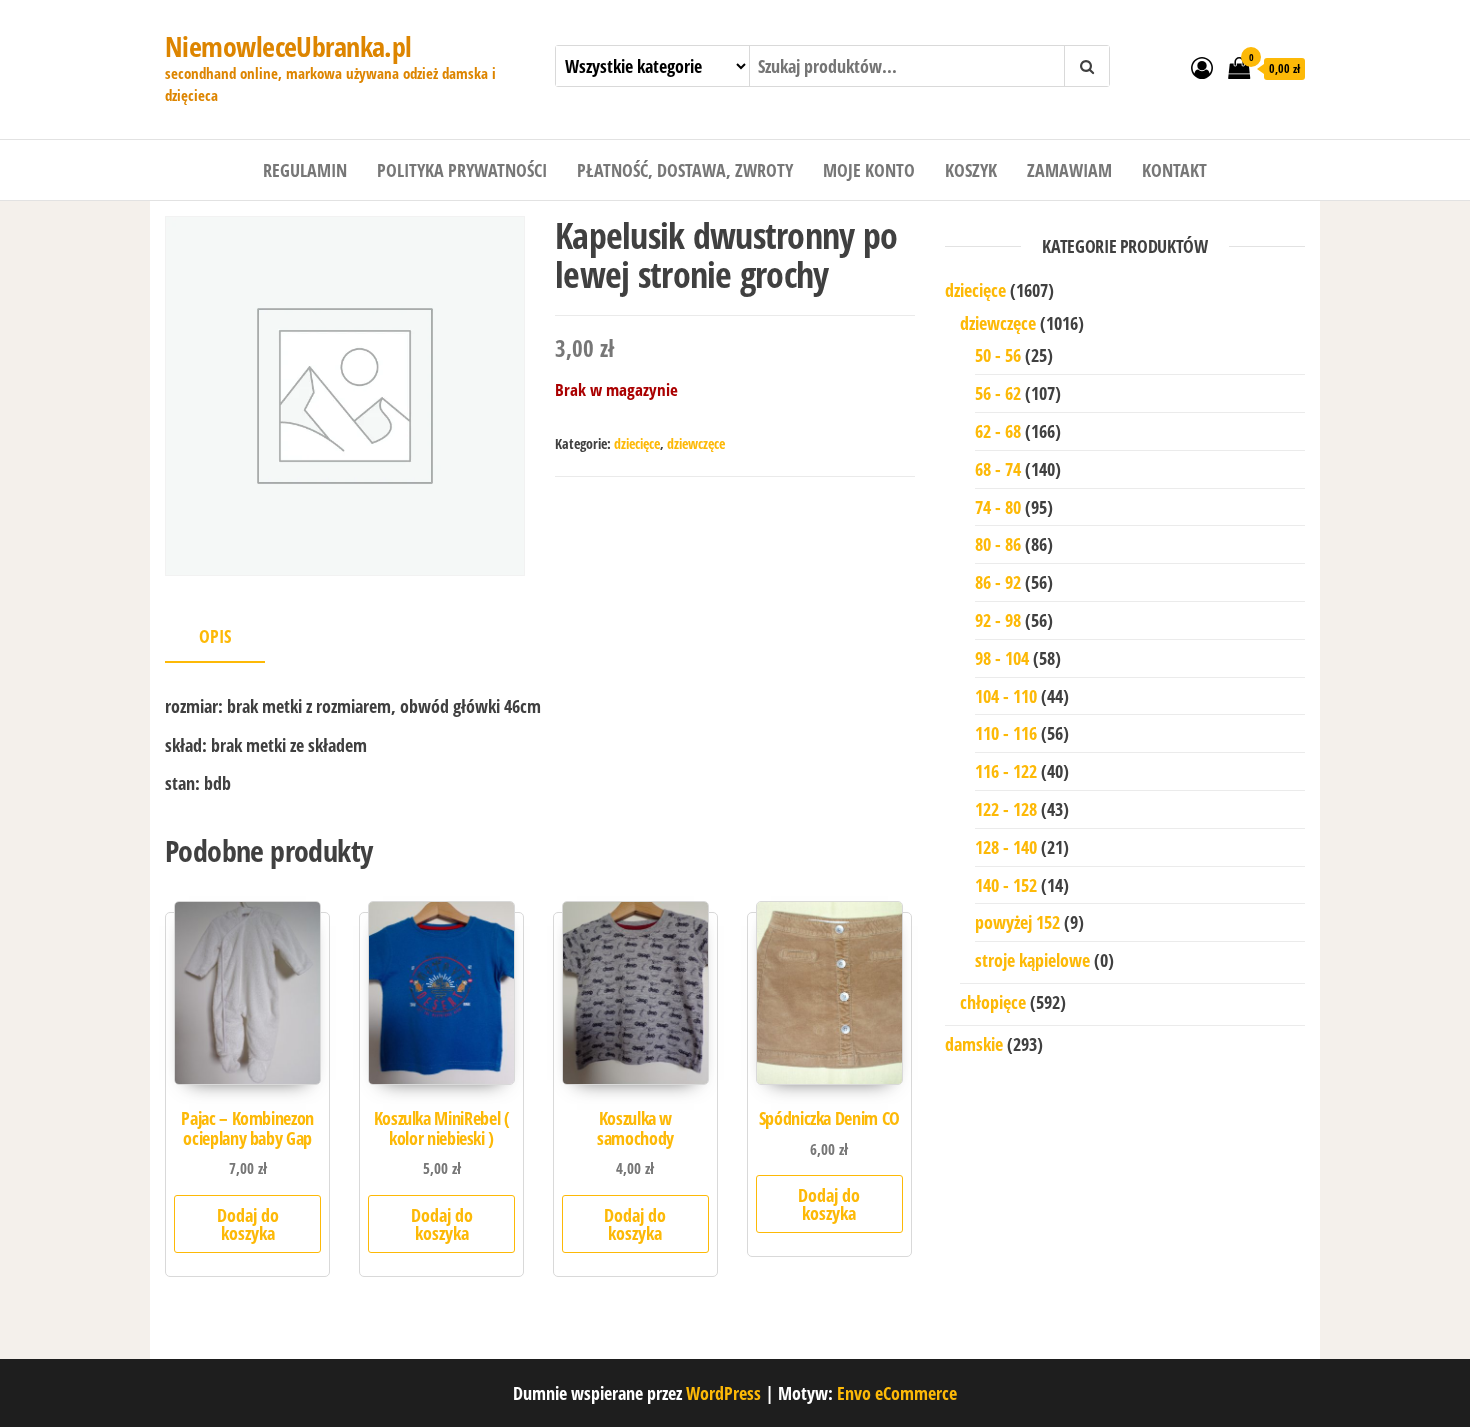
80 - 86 (998, 544)
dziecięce (637, 443)
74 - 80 (998, 507)
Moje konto (869, 170)
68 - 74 (998, 469)
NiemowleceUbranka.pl (288, 46)
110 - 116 (1006, 733)
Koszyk (971, 170)
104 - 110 (1006, 696)
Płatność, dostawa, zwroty (685, 170)
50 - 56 (998, 355)
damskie (974, 1044)
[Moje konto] (1202, 67)
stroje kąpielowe (1032, 960)
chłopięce (993, 1002)
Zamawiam (1069, 170)
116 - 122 (1006, 771)
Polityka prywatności (462, 170)
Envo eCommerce (897, 1393)
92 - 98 (998, 620)
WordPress (723, 1393)
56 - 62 (998, 393)
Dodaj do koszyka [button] (248, 1224)
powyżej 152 (1017, 922)
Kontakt (1174, 170)
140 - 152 (1006, 885)
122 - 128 (1006, 809)
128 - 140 (1006, 847)
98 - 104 (1002, 658)
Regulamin (305, 170)
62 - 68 (998, 431)
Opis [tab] (215, 636)
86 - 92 (998, 582)
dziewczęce (696, 443)
